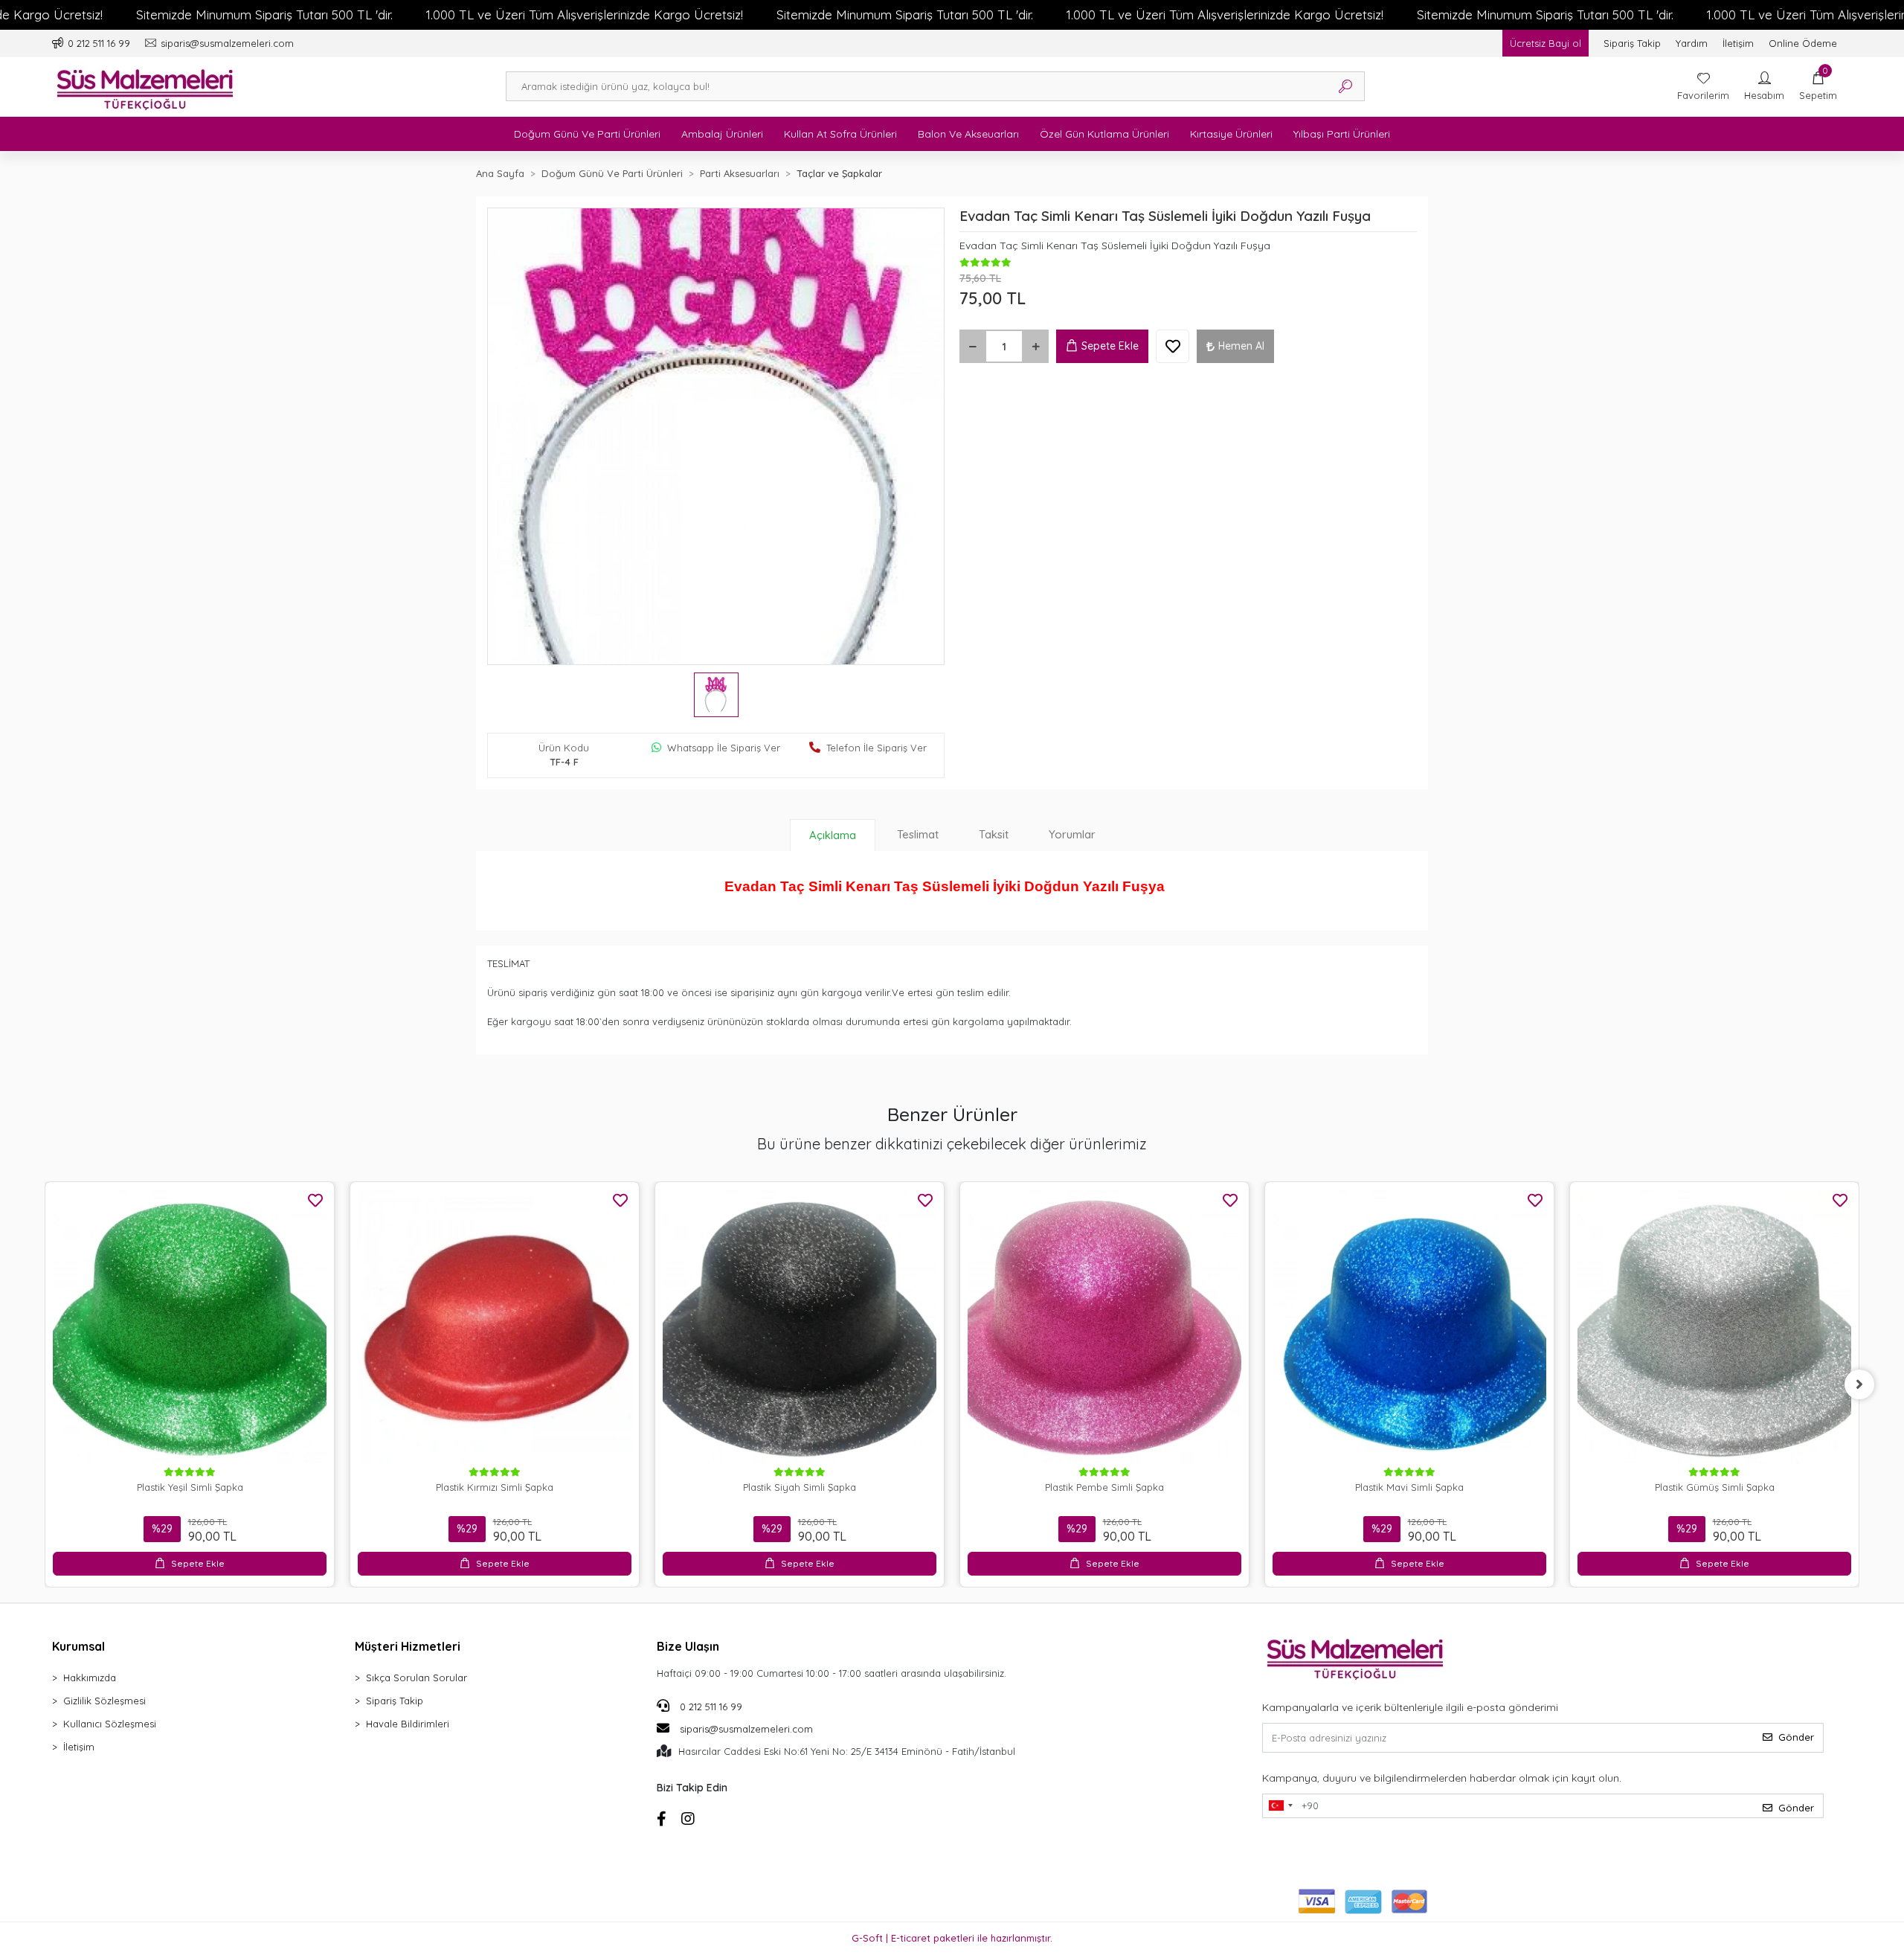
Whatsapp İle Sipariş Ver (724, 748)
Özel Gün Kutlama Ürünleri (1104, 134)
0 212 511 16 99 (710, 1707)
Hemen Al (1241, 346)
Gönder (1796, 1737)
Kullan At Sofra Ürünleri (840, 134)
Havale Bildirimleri (408, 1724)
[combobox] (1280, 1806)
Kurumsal (78, 1646)
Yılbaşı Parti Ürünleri (1342, 134)
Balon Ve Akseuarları (968, 134)
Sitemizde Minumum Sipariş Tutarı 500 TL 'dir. (264, 15)
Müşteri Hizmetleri (408, 1646)
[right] (1859, 1384)
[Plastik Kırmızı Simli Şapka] (495, 1326)
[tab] (833, 835)
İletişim (1738, 43)
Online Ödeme (1803, 43)
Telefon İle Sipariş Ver (877, 748)
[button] (1818, 86)
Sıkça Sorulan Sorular (416, 1678)
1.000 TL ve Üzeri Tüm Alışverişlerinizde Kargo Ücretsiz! (585, 15)
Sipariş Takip (1632, 43)
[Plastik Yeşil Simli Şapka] (190, 1326)
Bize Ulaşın (688, 1646)
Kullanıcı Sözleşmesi (110, 1724)
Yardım (1692, 43)
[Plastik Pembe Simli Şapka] (1104, 1326)
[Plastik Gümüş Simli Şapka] (1714, 1326)
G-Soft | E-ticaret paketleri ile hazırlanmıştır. (952, 1938)
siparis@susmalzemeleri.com (746, 1729)
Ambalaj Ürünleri (722, 134)
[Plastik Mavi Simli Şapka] (1409, 1326)
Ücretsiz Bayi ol (1546, 43)
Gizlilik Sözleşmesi (104, 1701)
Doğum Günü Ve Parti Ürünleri (587, 134)
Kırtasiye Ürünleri (1231, 134)
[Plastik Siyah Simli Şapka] (800, 1326)
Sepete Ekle (1110, 346)
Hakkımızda (90, 1678)
